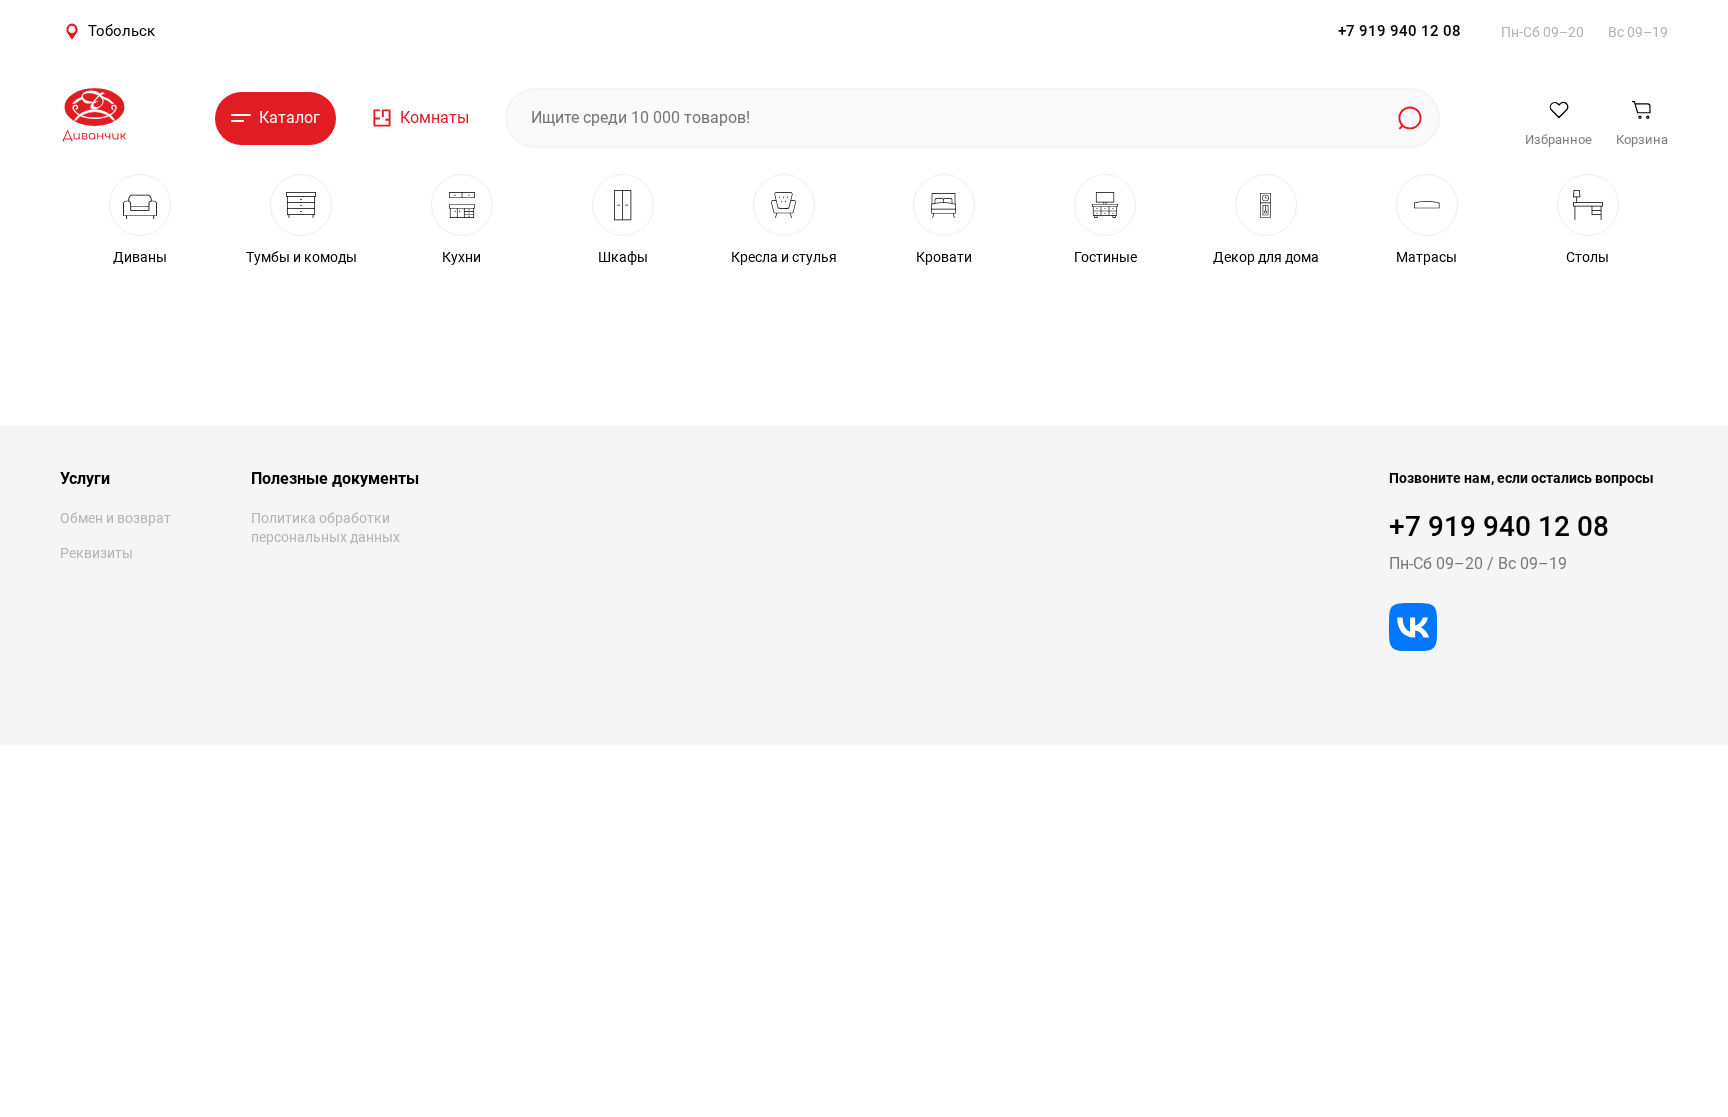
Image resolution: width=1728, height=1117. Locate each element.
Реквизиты (96, 553)
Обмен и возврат (115, 518)
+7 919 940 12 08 (1399, 31)
